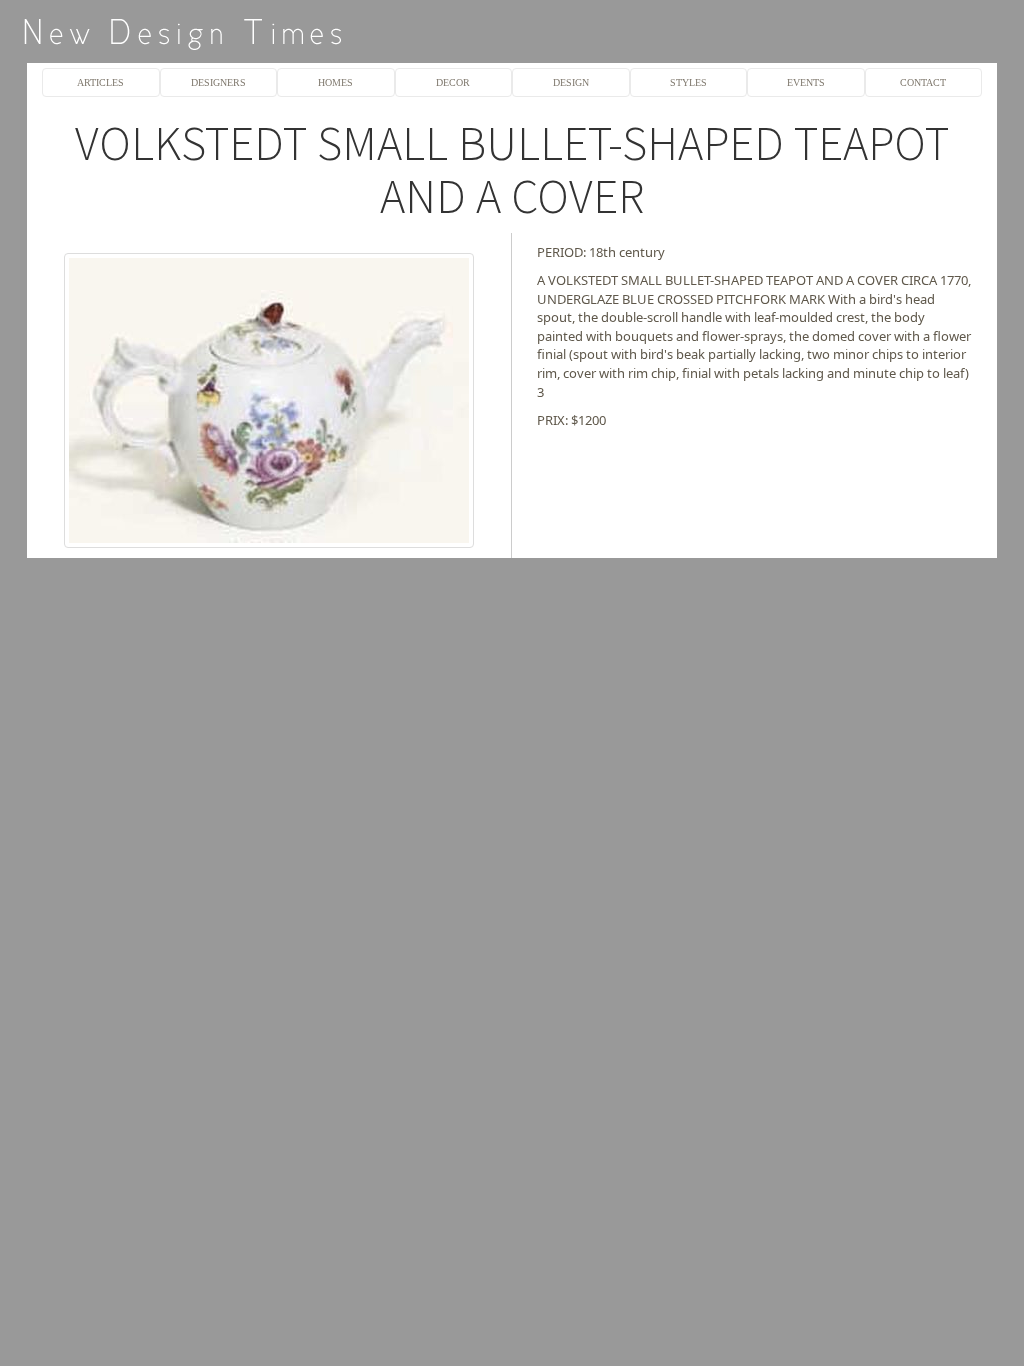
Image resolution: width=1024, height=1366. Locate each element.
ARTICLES (100, 82)
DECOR (453, 82)
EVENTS (806, 82)
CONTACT (923, 82)
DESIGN (571, 82)
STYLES (688, 82)
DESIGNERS (218, 82)
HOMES (335, 82)
